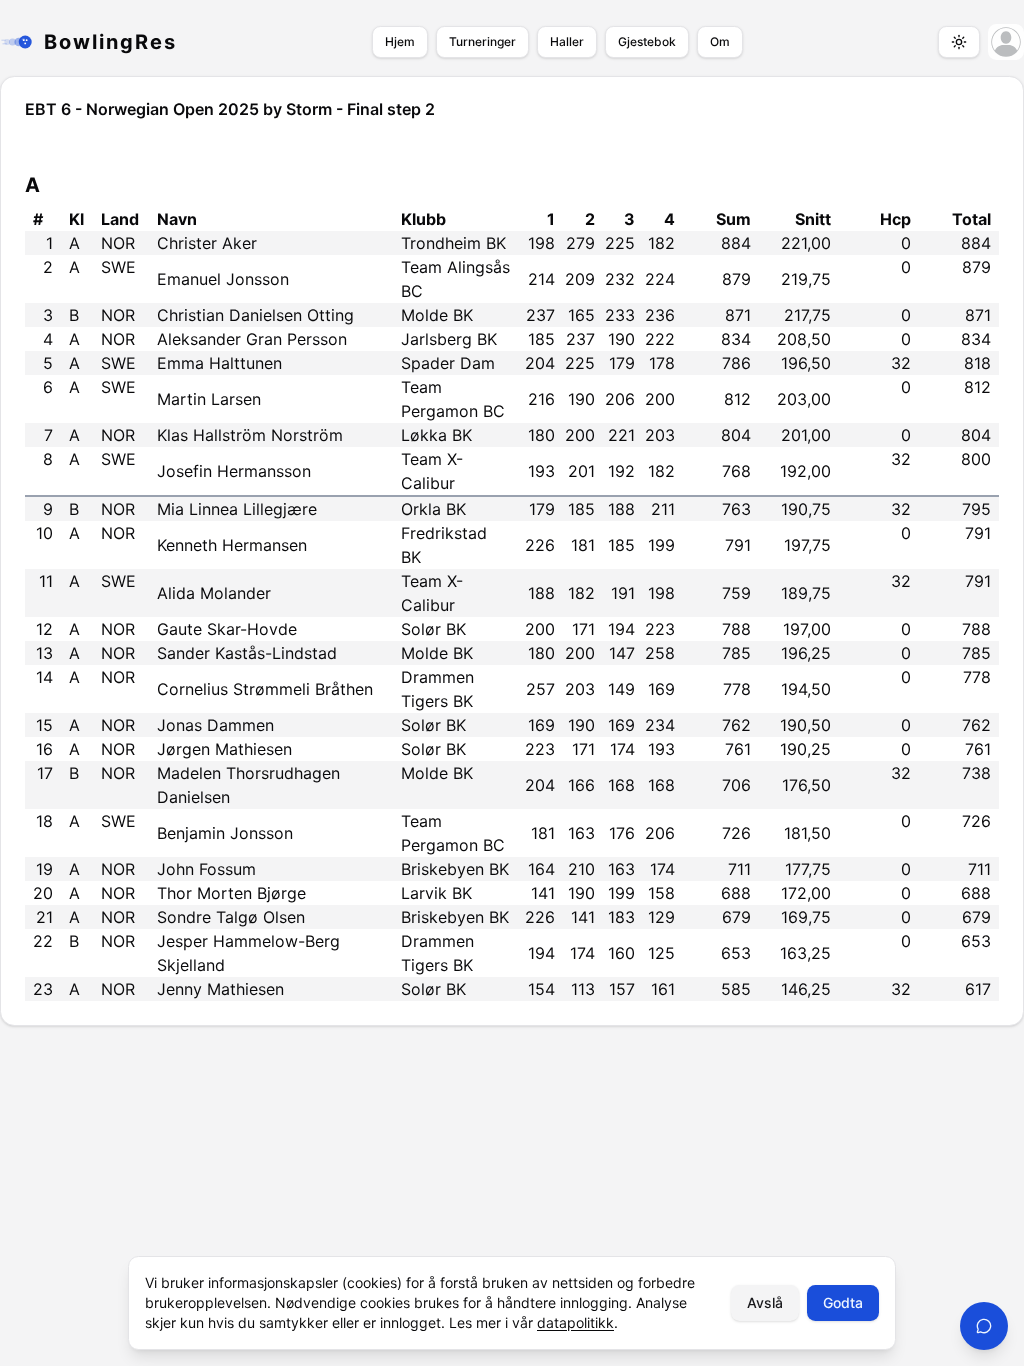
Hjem (400, 41)
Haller (567, 41)
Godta (843, 1302)
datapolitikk (575, 1322)
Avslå (765, 1302)
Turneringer (482, 41)
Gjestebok (647, 41)
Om (720, 41)
